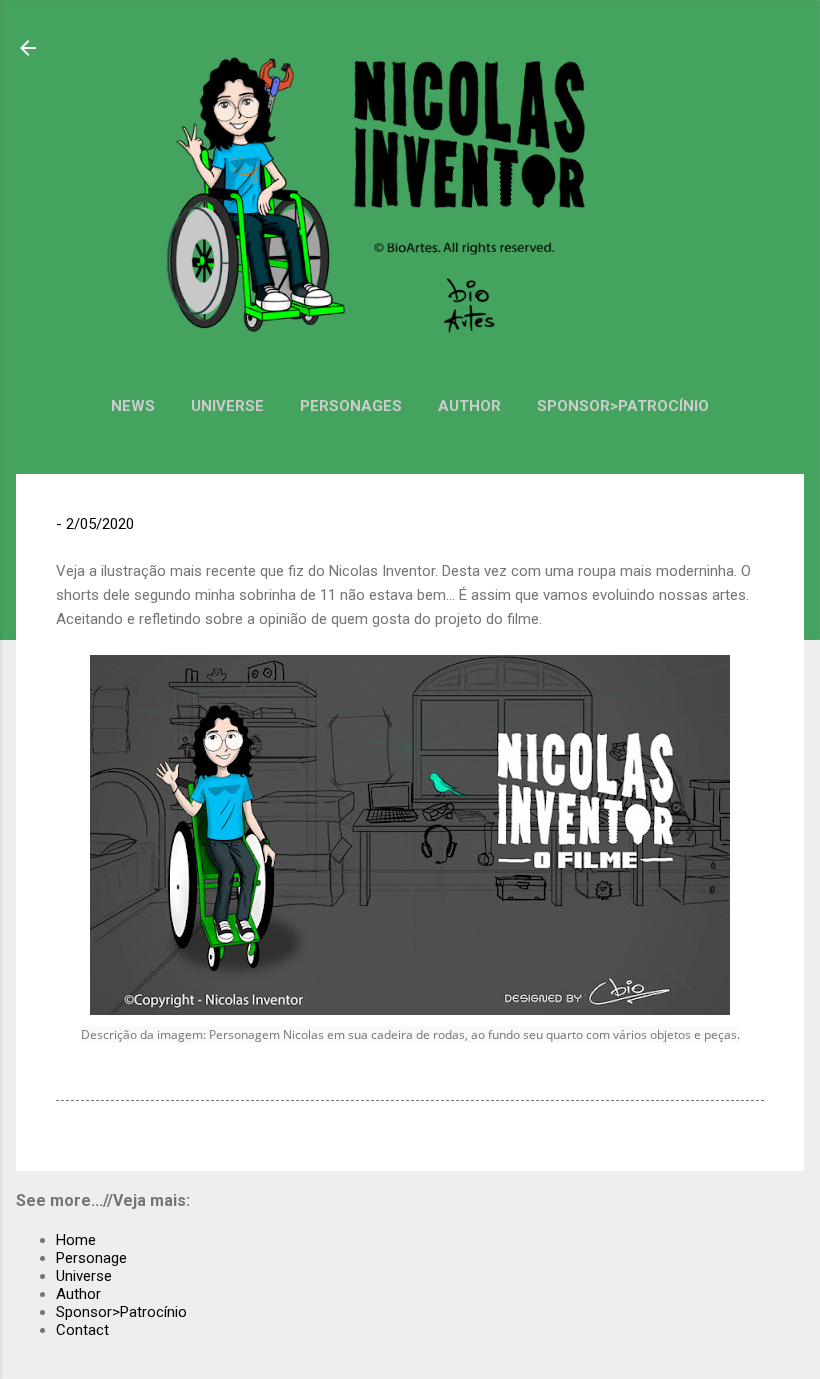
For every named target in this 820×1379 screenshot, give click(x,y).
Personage (91, 1258)
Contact (82, 1330)
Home (76, 1240)
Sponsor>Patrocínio (623, 406)
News (133, 406)
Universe (227, 406)
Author (469, 406)
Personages (351, 406)
